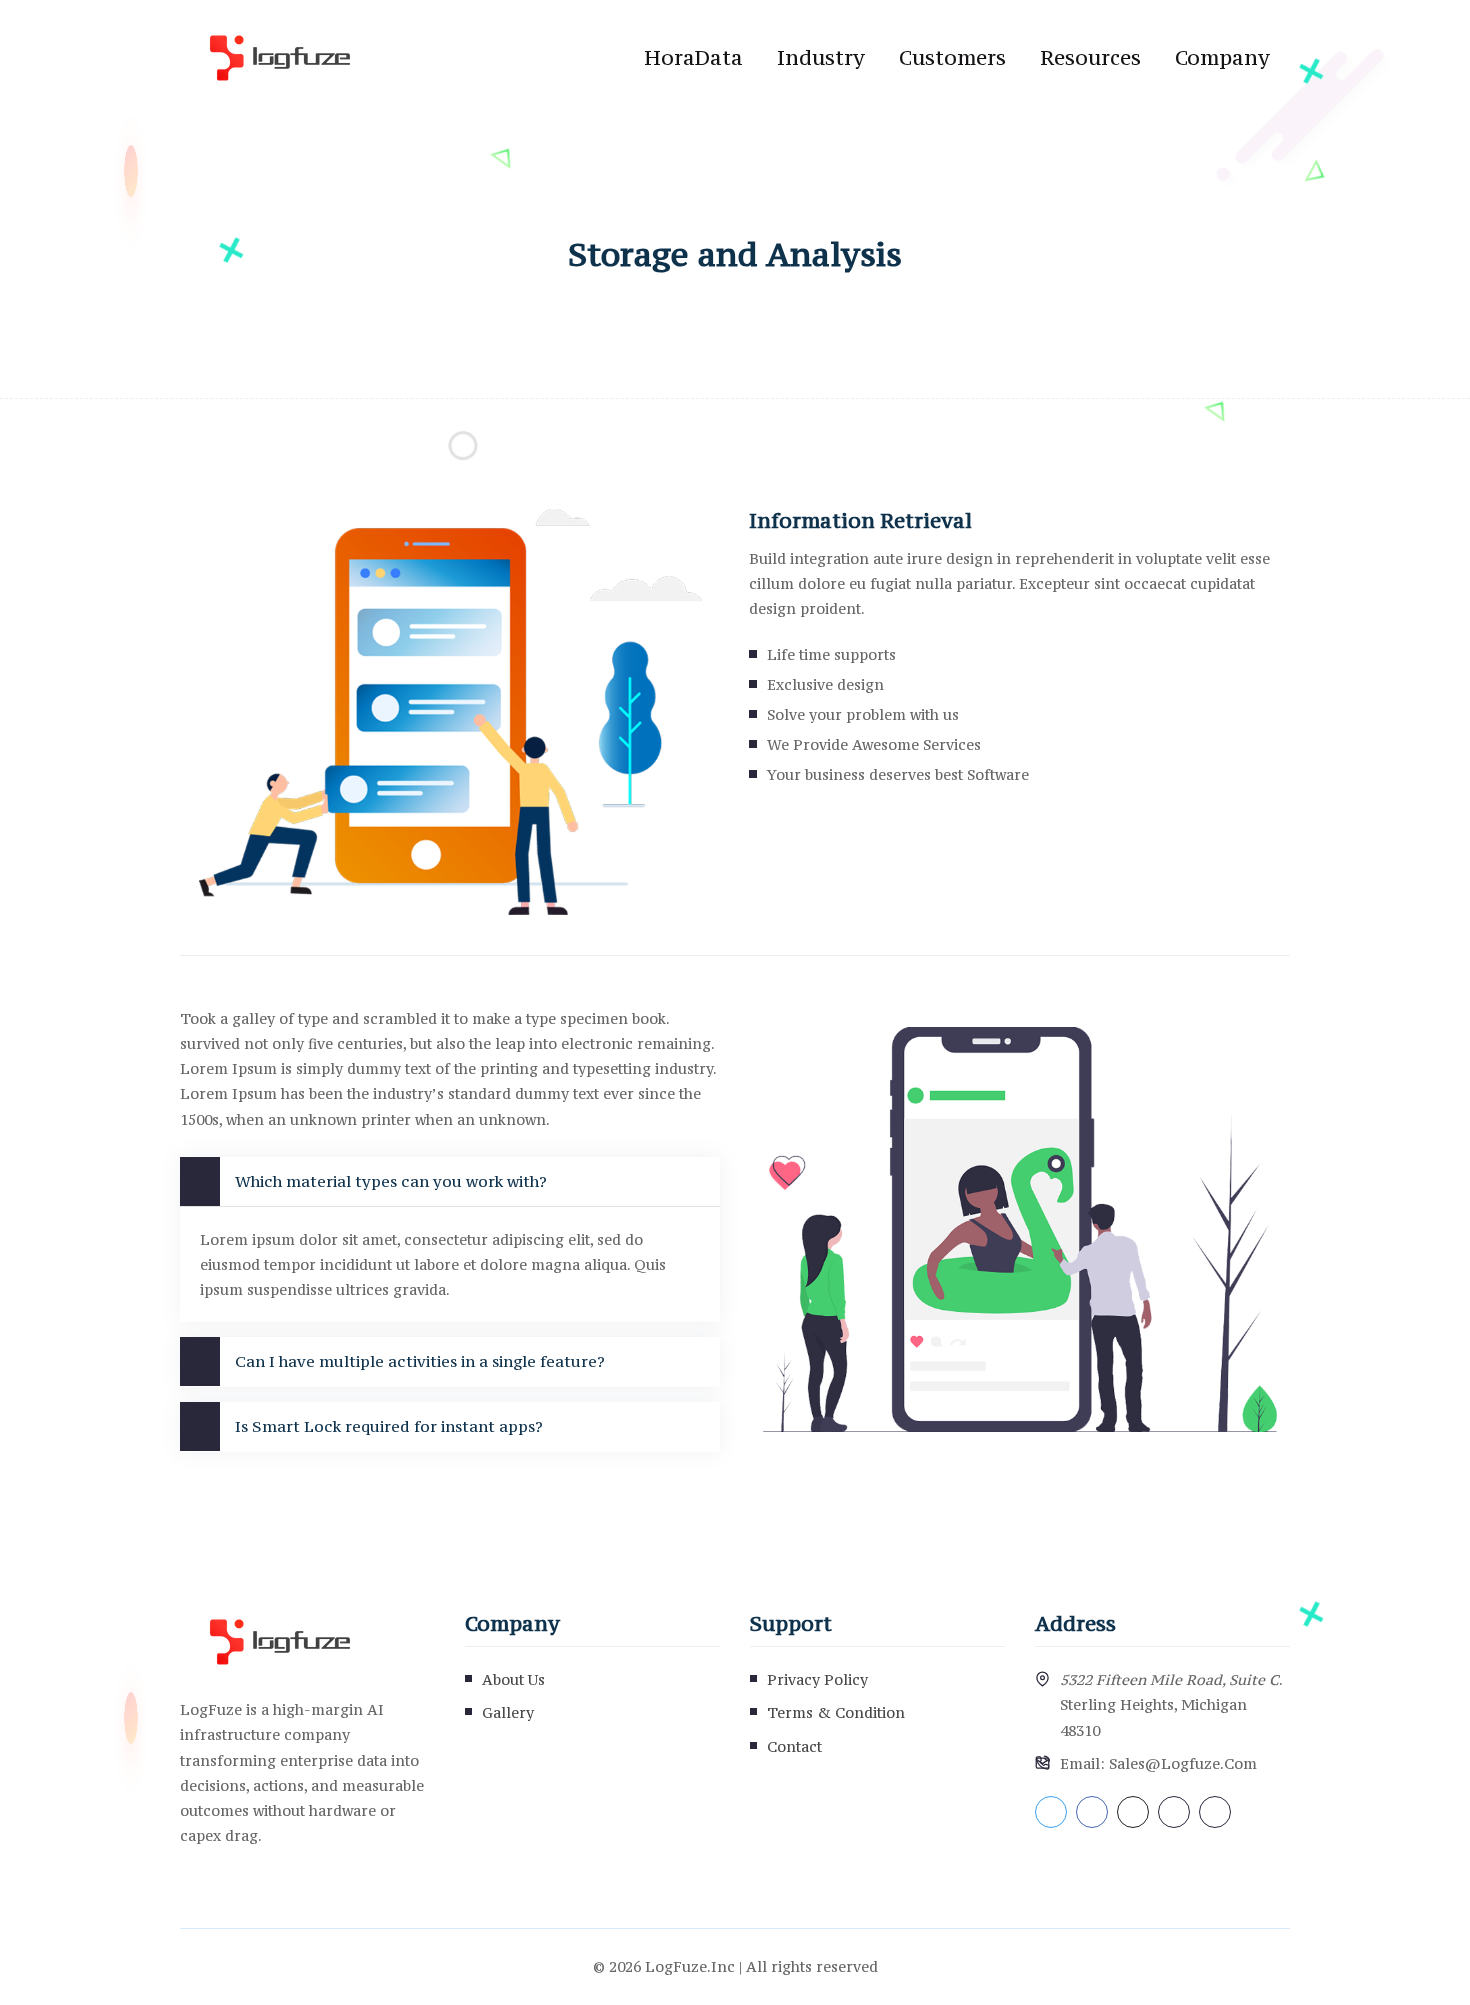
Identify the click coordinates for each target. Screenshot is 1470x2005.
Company (1222, 57)
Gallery (508, 1712)
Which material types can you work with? (391, 1181)
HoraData (693, 57)
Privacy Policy (817, 1679)
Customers (952, 57)
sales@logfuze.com (1183, 1763)
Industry (821, 57)
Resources (1090, 57)
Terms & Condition (836, 1712)
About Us (513, 1679)
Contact (794, 1746)
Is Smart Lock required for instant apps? (389, 1426)
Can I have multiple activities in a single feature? (420, 1361)
